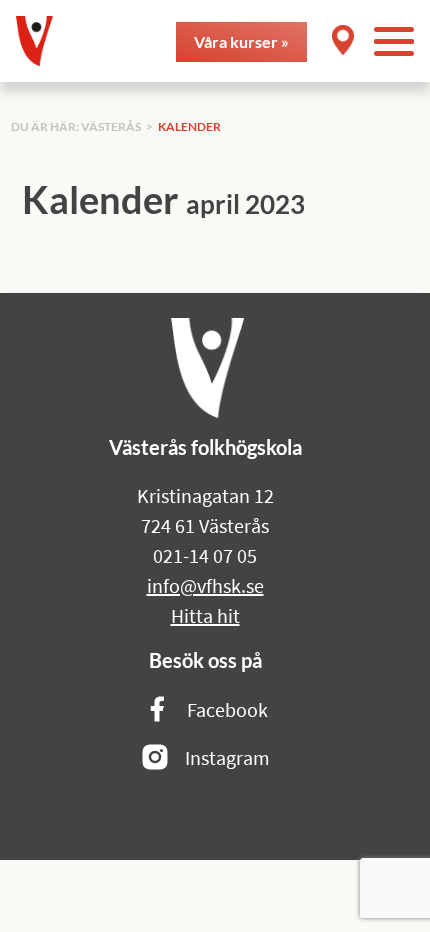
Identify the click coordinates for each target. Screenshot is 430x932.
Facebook (227, 709)
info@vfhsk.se (205, 585)
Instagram (227, 757)
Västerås (111, 126)
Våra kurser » (241, 41)
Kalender (189, 126)
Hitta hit (205, 615)
